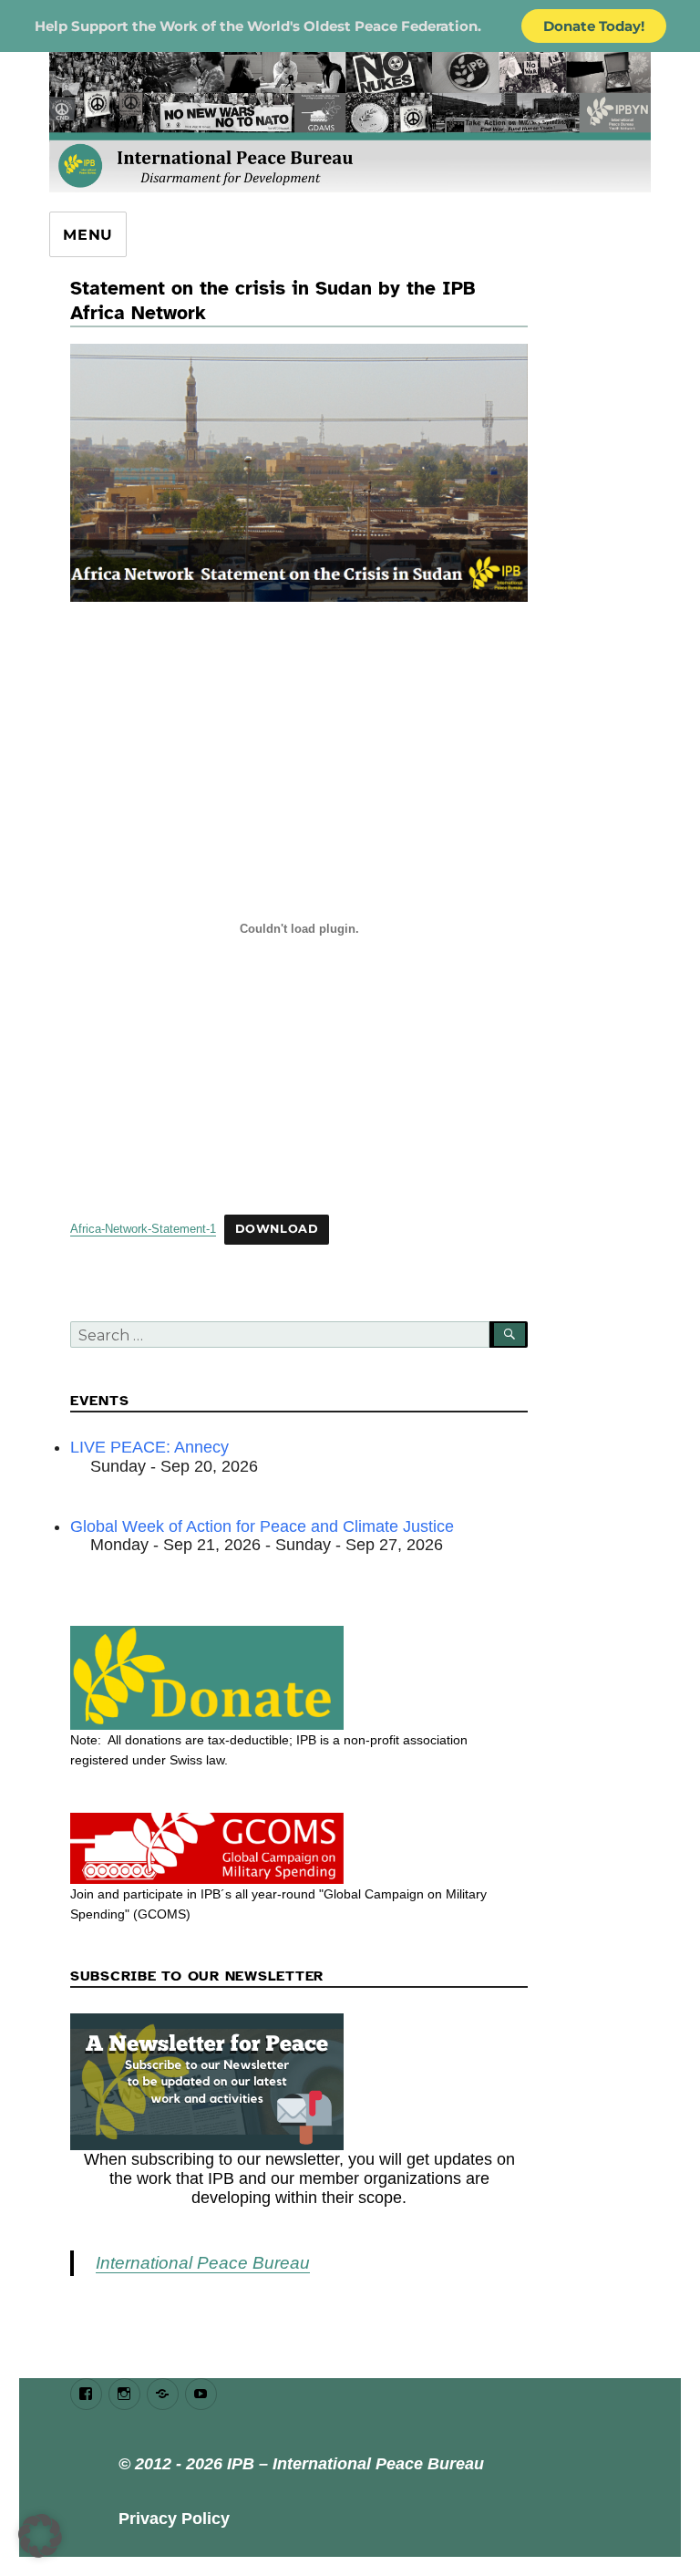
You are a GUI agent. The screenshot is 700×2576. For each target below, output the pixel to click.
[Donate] (299, 1678)
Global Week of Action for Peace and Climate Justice (262, 1526)
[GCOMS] (299, 1848)
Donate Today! (594, 26)
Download (277, 1229)
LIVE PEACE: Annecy (149, 1447)
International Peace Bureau (203, 2263)
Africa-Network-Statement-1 (143, 1229)
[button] (40, 2536)
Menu (88, 235)
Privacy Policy (174, 2519)
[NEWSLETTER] (299, 2082)
